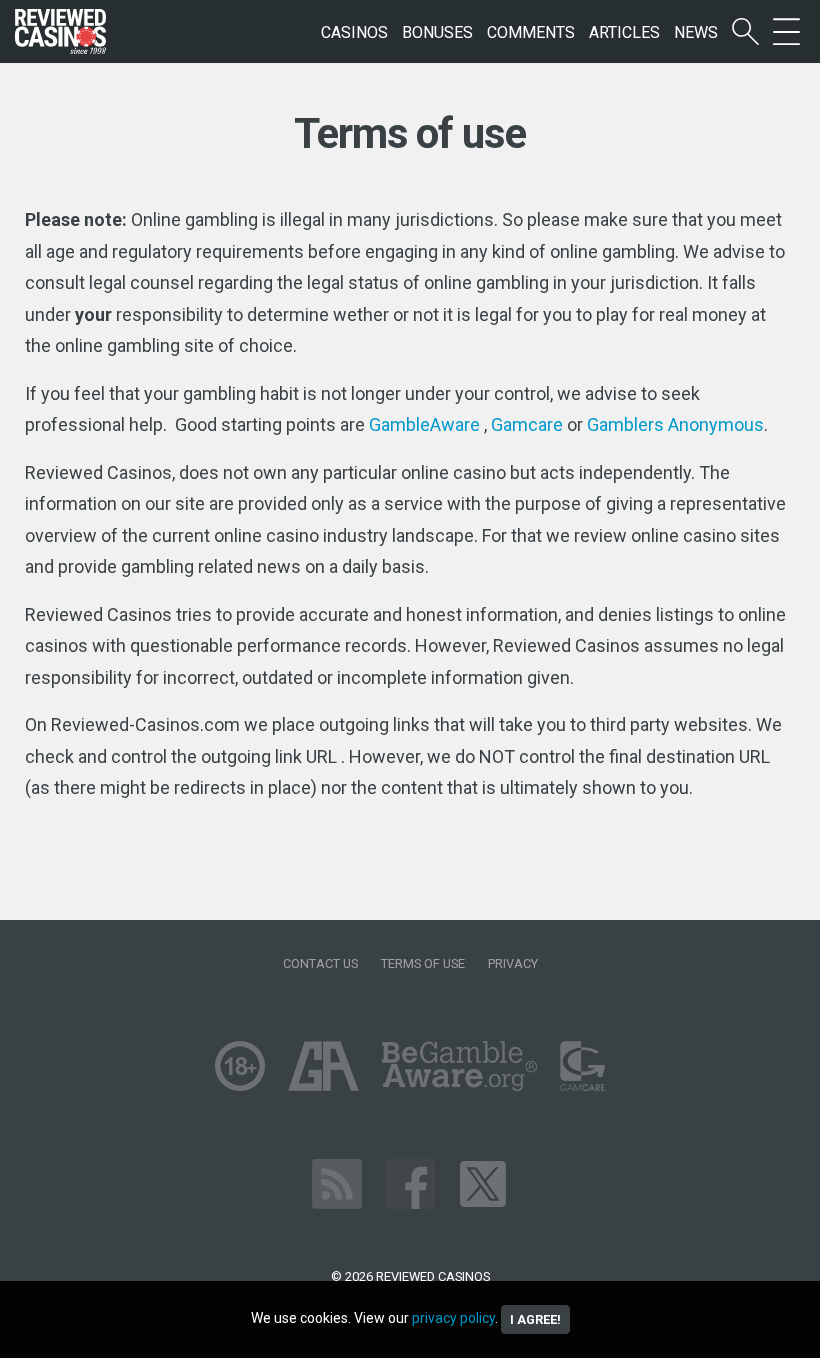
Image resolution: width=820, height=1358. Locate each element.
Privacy (513, 963)
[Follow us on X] (483, 1182)
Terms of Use (423, 963)
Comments (531, 32)
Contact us (320, 963)
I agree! (535, 1319)
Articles (624, 32)
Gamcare (527, 424)
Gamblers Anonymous (675, 424)
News (696, 32)
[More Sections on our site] (786, 32)
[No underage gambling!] (240, 1064)
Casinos (354, 32)
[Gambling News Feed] (337, 1182)
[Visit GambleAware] (459, 1064)
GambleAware (424, 424)
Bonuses (437, 32)
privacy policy (453, 1318)
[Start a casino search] (745, 32)
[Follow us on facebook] (410, 1182)
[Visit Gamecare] (582, 1064)
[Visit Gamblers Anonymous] (323, 1064)
